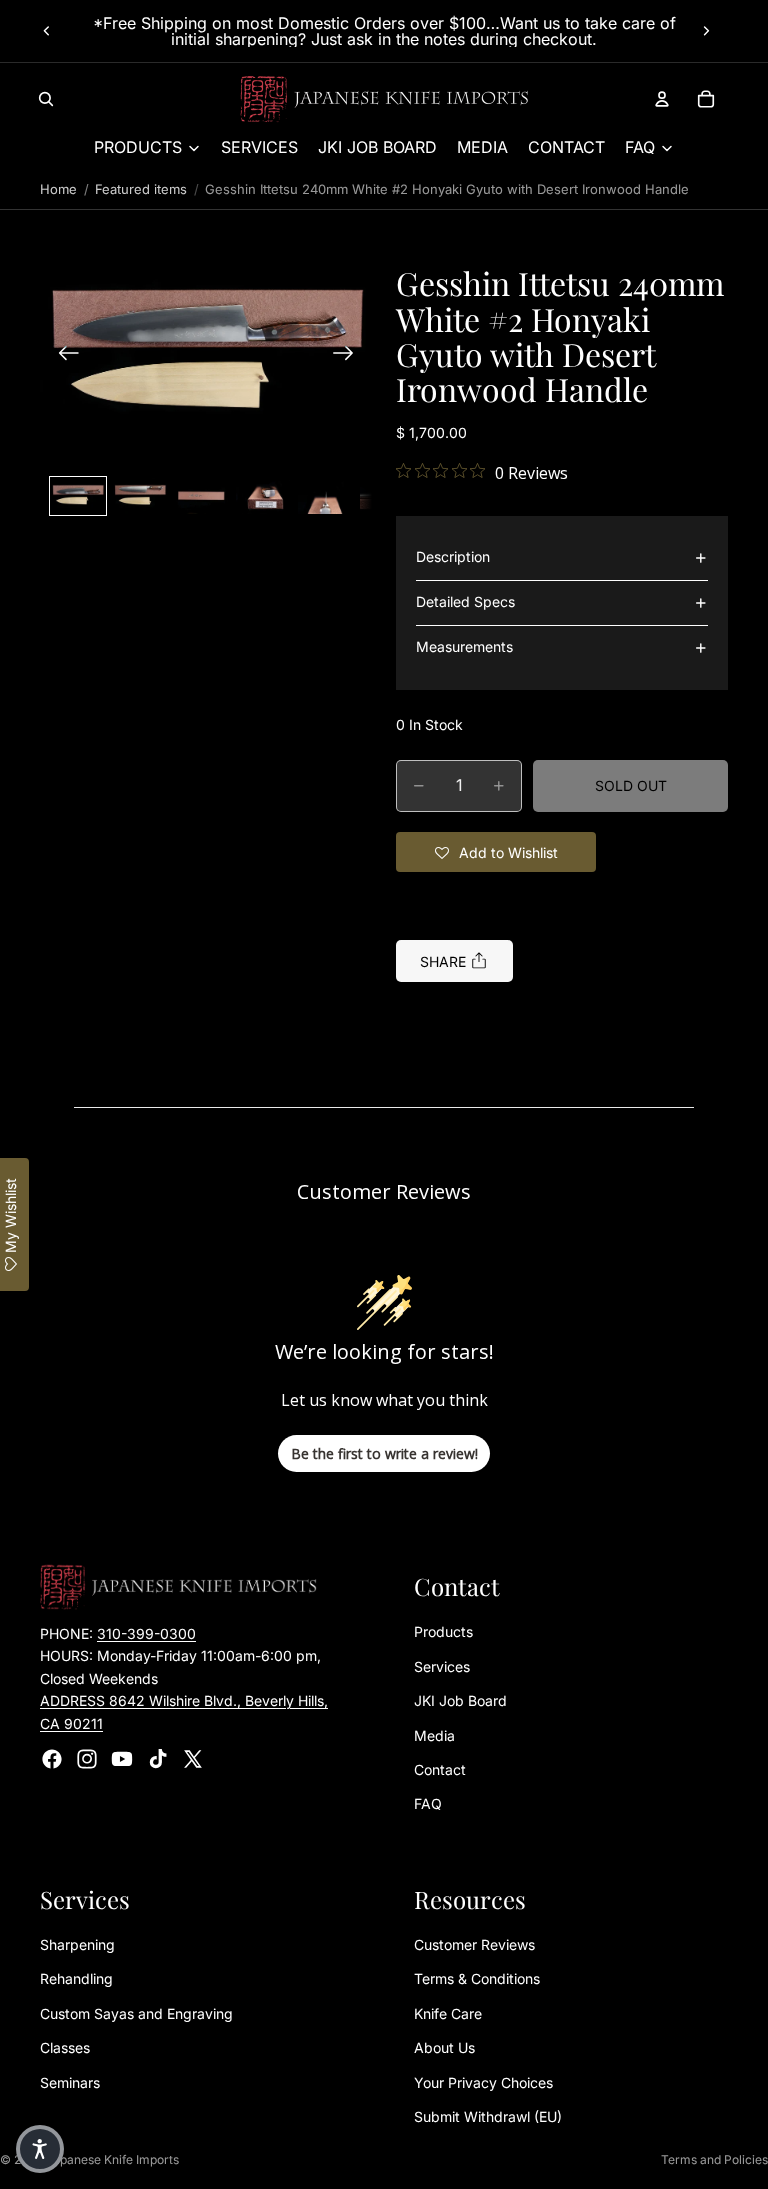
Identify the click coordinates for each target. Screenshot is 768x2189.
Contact (440, 1769)
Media (434, 1735)
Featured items (141, 189)
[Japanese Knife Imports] (384, 99)
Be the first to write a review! (384, 1453)
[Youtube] (122, 1759)
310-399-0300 (146, 1633)
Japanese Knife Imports (112, 2159)
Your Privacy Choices (483, 2082)
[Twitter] (193, 1759)
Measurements (464, 646)
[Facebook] (52, 1759)
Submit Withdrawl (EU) (488, 2116)
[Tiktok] (158, 1759)
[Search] (46, 99)
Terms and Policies (714, 2159)
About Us (444, 2048)
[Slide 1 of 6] (78, 496)
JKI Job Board (460, 1701)
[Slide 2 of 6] (140, 496)
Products (443, 1632)
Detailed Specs (465, 601)
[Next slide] (706, 31)
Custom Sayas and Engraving (136, 2013)
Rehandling (76, 1979)
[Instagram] (87, 1759)
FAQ (428, 1804)
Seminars (70, 2082)
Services (442, 1666)
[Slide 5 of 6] (325, 496)
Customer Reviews (474, 1944)
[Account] (662, 99)
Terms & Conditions (477, 1979)
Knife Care (448, 2013)
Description (453, 556)
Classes (65, 2048)
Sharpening (77, 1944)
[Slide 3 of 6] (202, 496)
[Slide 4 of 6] (263, 496)
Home (58, 189)
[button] (206, 355)
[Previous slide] (47, 31)
